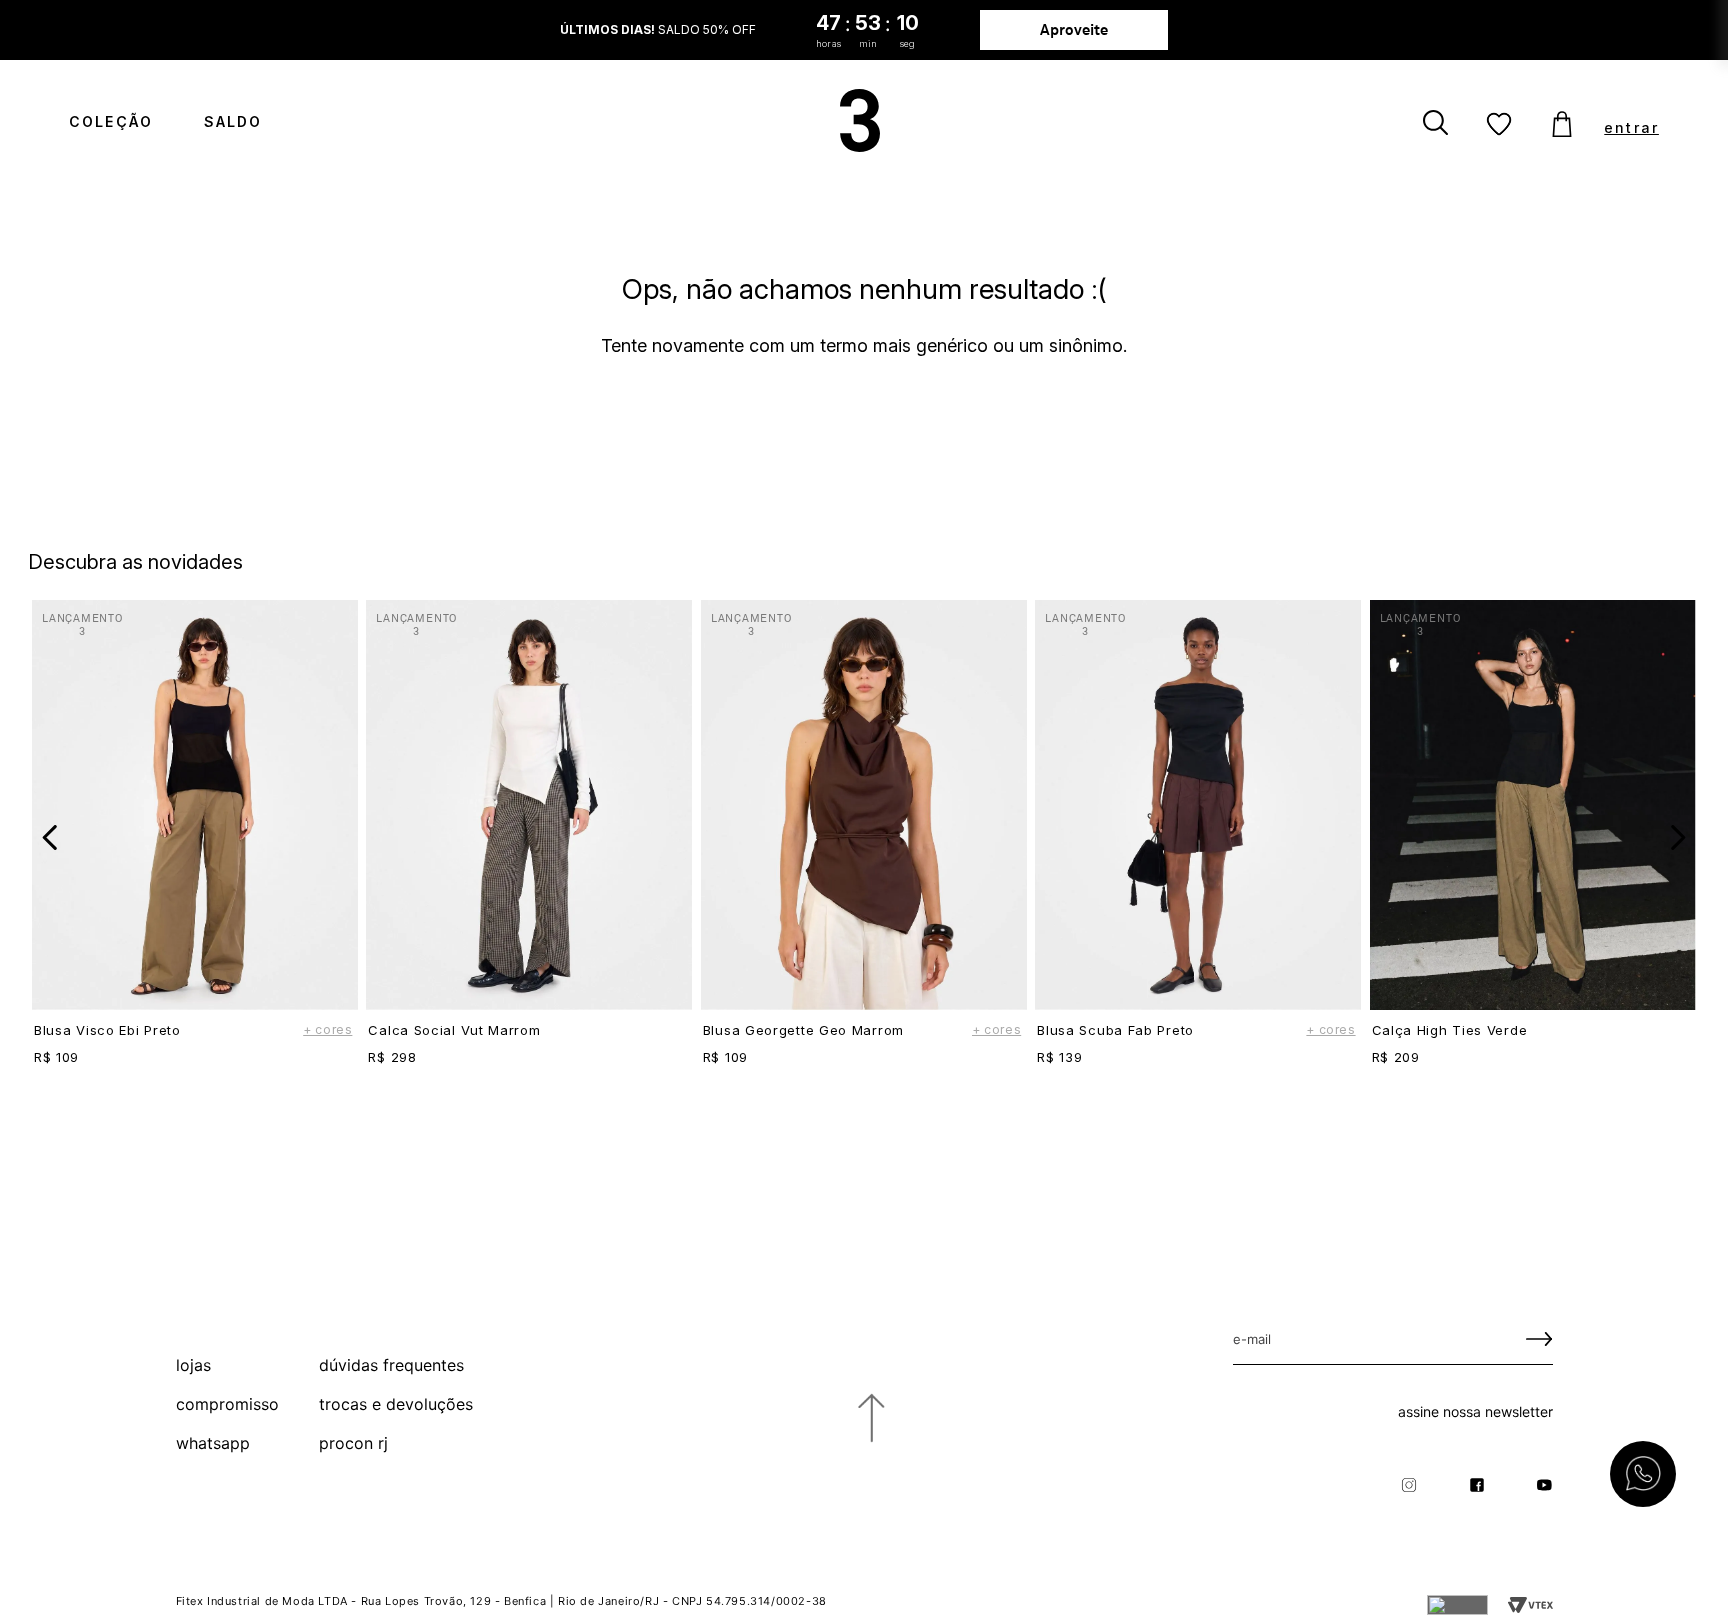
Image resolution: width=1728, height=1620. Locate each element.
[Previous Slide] (50, 837)
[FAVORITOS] (1499, 125)
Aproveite (1075, 29)
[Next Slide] (1677, 837)
